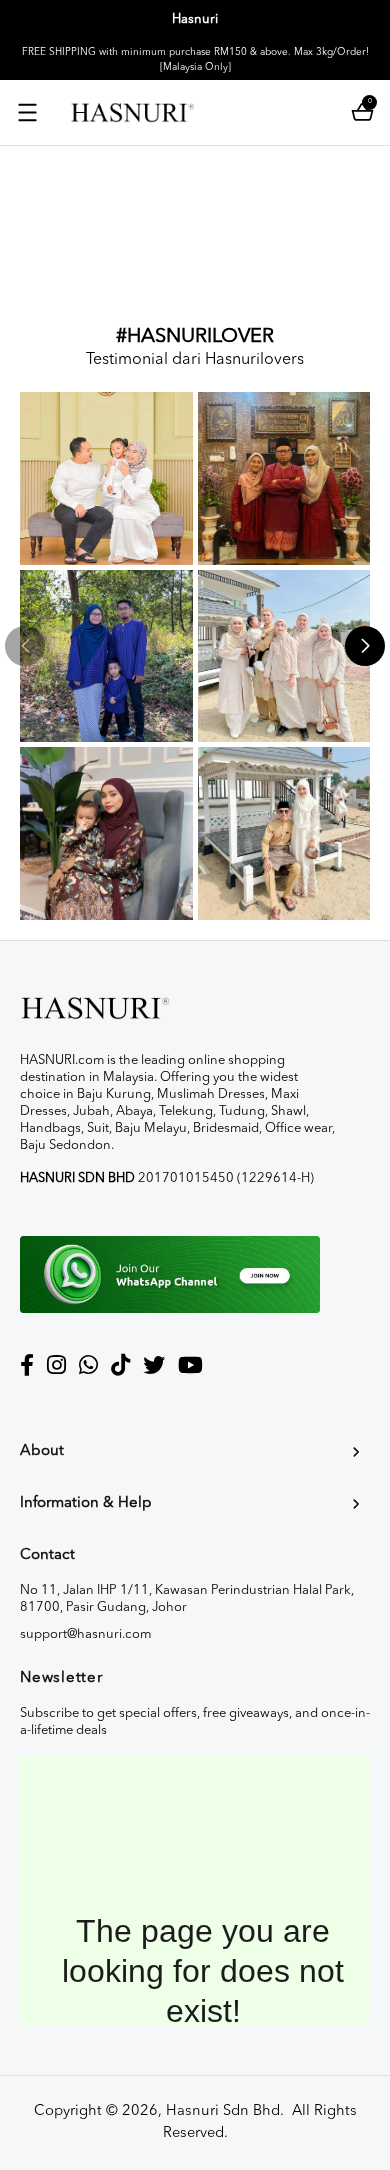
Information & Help (86, 1503)
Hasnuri (195, 19)
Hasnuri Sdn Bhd (223, 2111)
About (42, 1451)
